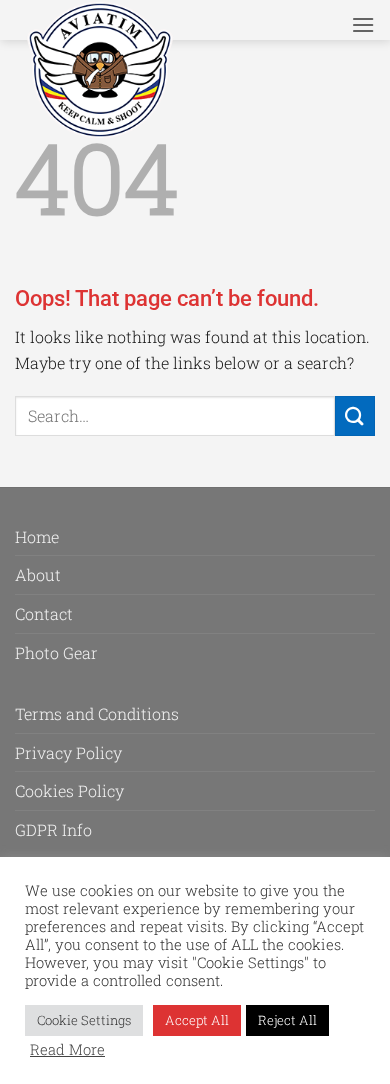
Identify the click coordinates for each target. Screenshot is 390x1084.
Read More (67, 1050)
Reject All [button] (287, 1020)
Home (37, 536)
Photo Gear (56, 652)
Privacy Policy (68, 752)
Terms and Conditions (97, 713)
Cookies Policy (69, 790)
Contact (44, 613)
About (38, 574)
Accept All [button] (197, 1020)
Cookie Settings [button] (84, 1020)
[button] (363, 24)
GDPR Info (53, 829)
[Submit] (355, 415)
